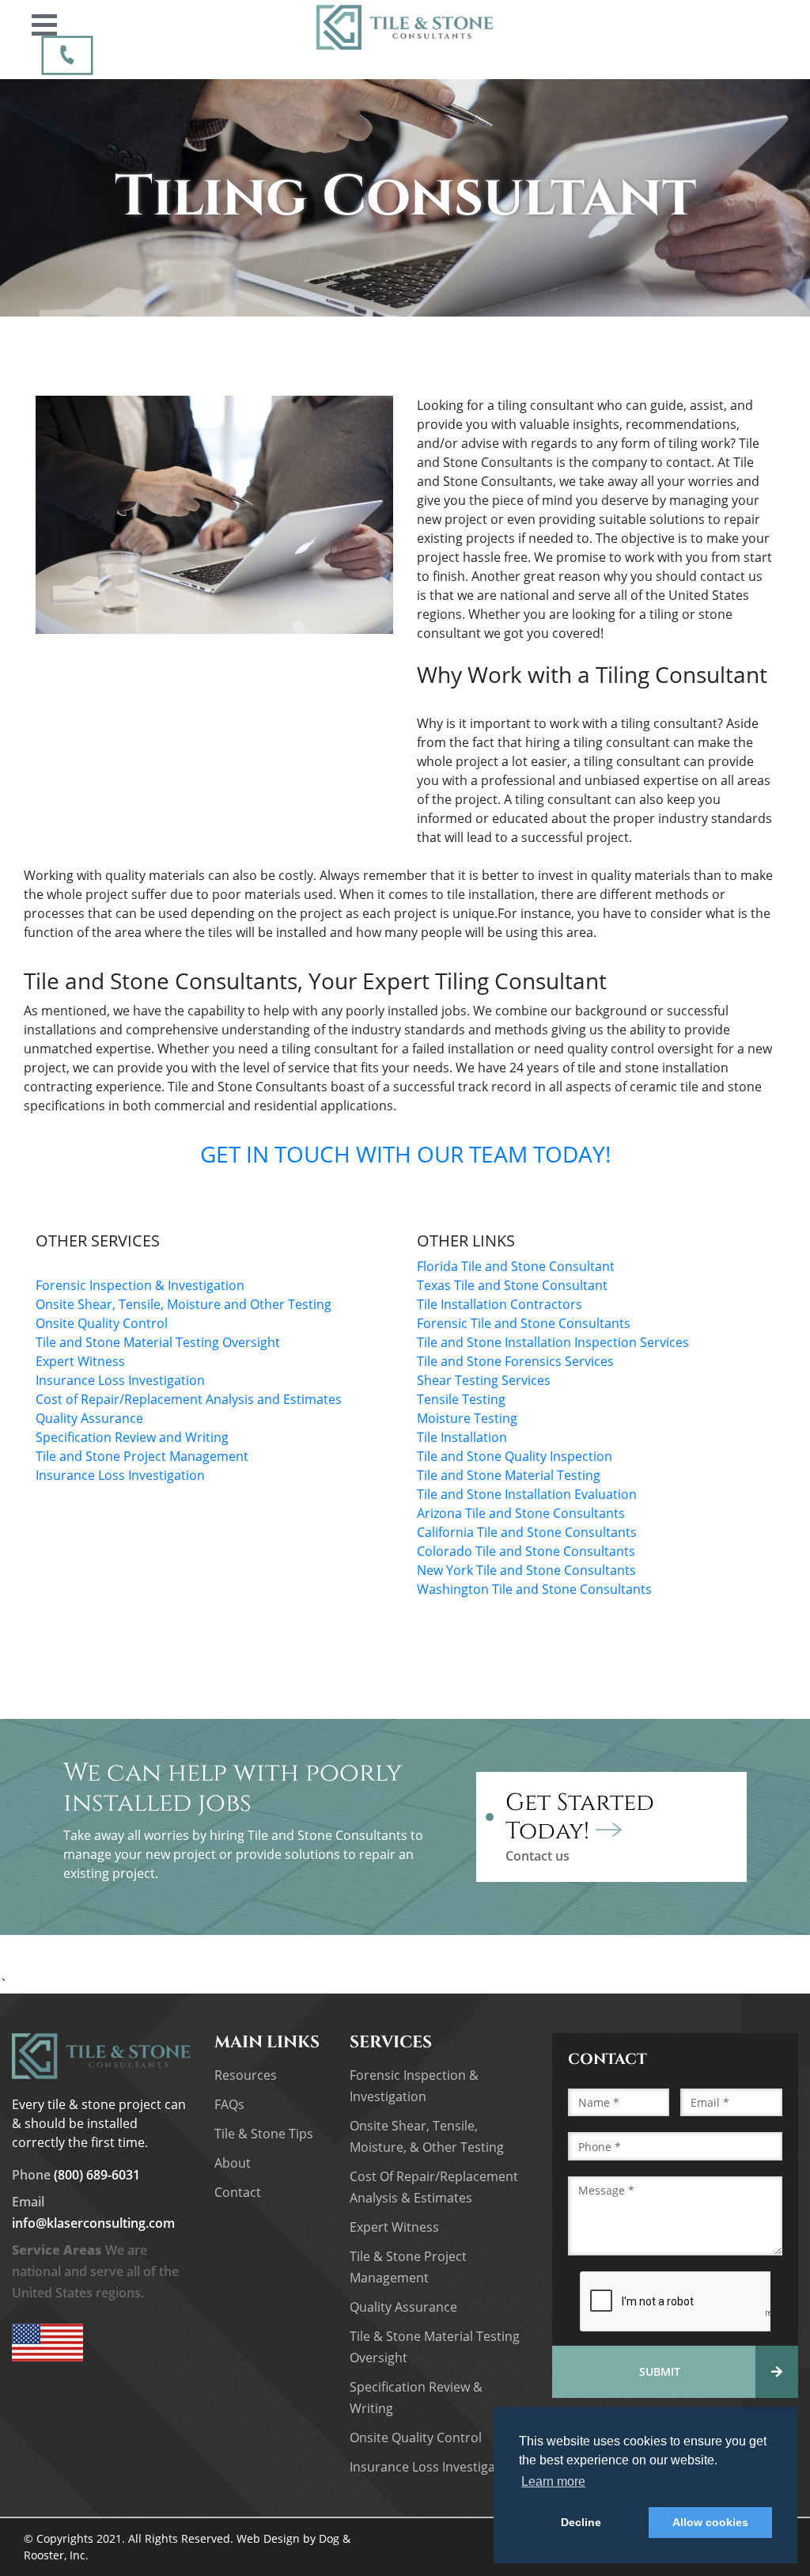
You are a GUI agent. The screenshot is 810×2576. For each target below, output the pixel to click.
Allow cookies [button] (710, 2522)
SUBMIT (660, 2371)
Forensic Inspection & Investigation (140, 1285)
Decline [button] (581, 2522)
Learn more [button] (553, 2481)
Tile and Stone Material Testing (509, 1475)
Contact (238, 2192)
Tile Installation (464, 1437)
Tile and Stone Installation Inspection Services (555, 1342)
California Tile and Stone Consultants (527, 1532)
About (233, 2163)
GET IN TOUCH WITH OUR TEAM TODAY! (405, 1154)
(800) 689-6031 (76, 2175)
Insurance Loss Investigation (120, 1380)
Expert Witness (80, 1361)
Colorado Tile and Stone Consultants (526, 1551)
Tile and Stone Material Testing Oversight (158, 1342)
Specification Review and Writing (132, 1437)
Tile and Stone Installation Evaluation (528, 1494)
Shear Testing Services (485, 1380)
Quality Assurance (89, 1418)
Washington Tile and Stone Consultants (534, 1589)
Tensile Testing (461, 1399)
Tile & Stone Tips (264, 2134)
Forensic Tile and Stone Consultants (524, 1323)
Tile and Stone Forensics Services (517, 1361)
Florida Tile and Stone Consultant (516, 1266)
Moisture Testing (467, 1418)
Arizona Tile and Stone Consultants (521, 1513)
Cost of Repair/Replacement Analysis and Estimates (189, 1399)
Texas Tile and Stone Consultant (512, 1285)
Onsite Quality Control (102, 1323)
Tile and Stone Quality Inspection (515, 1456)
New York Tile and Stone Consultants (528, 1570)
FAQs (229, 2104)
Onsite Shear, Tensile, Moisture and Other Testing (184, 1304)
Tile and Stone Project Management (142, 1456)
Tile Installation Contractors (500, 1304)
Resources (246, 2075)
